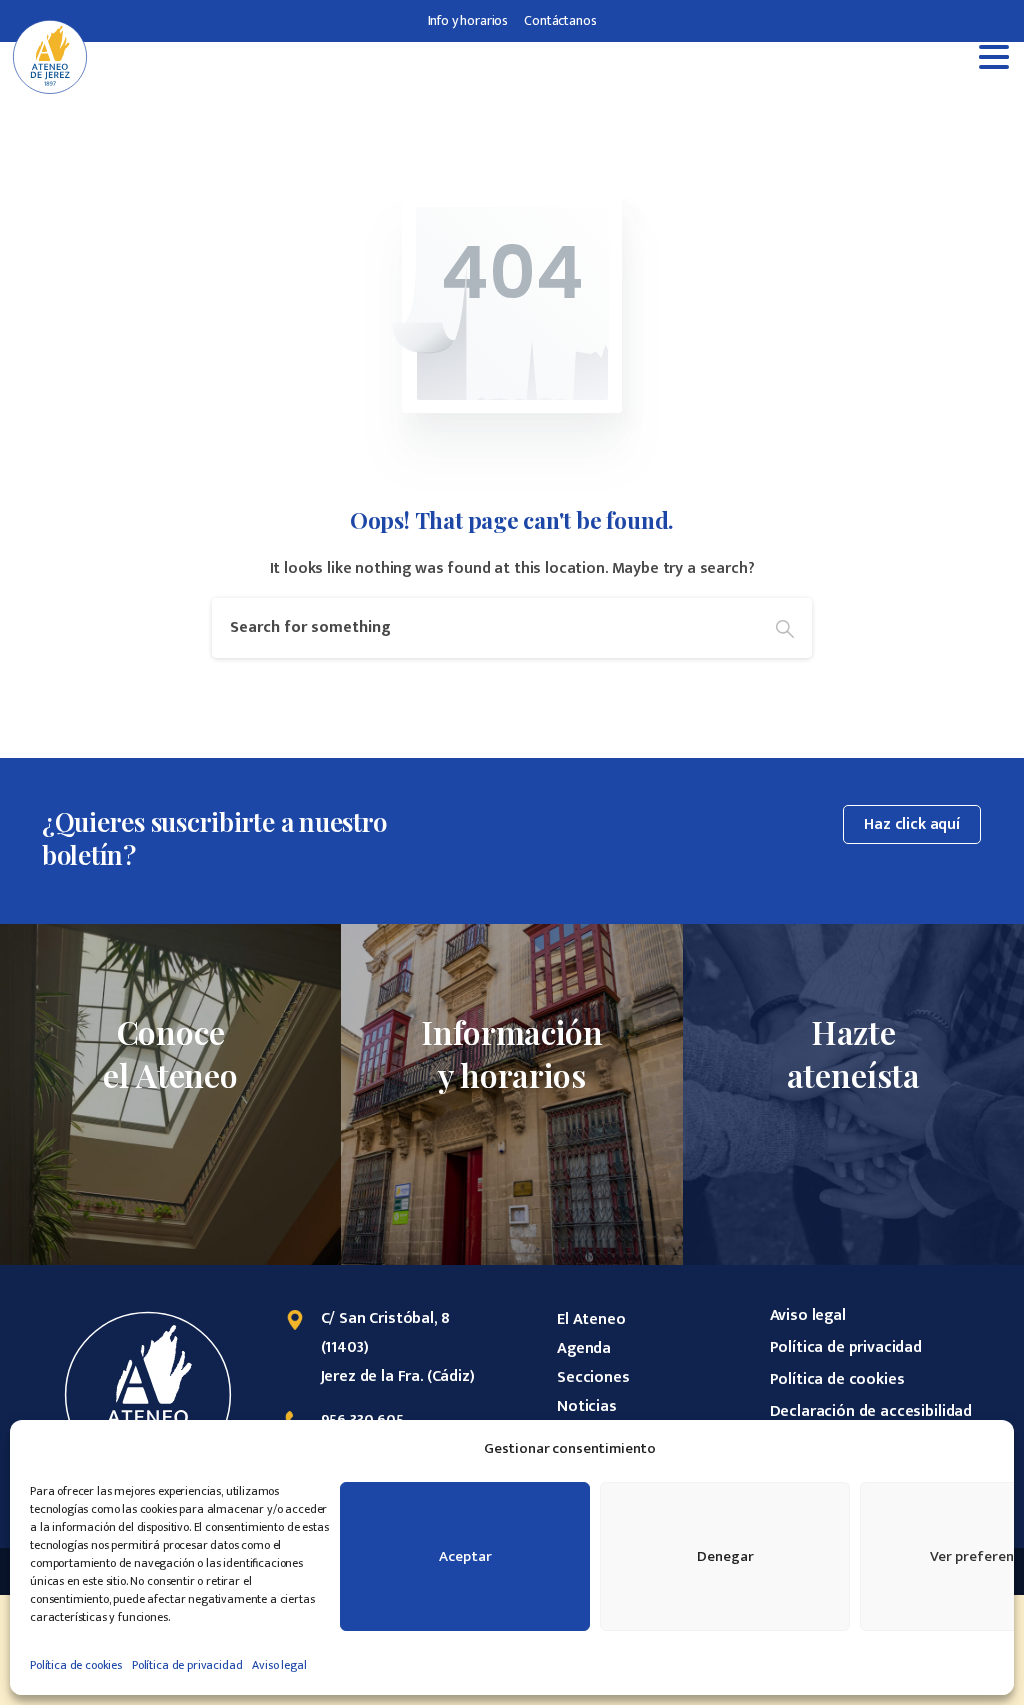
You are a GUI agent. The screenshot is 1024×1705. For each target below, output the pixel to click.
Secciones (593, 1377)
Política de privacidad (187, 1665)
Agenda (584, 1348)
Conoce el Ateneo (170, 1053)
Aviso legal (279, 1665)
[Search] (785, 628)
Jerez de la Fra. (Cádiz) (398, 1376)
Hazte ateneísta (854, 1053)
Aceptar (465, 1556)
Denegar (725, 1556)
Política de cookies (76, 1665)
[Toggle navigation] (994, 57)
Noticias (587, 1406)
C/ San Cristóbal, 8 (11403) (385, 1333)
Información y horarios (511, 1053)
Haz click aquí (912, 824)
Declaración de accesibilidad (871, 1411)
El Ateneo (591, 1319)
